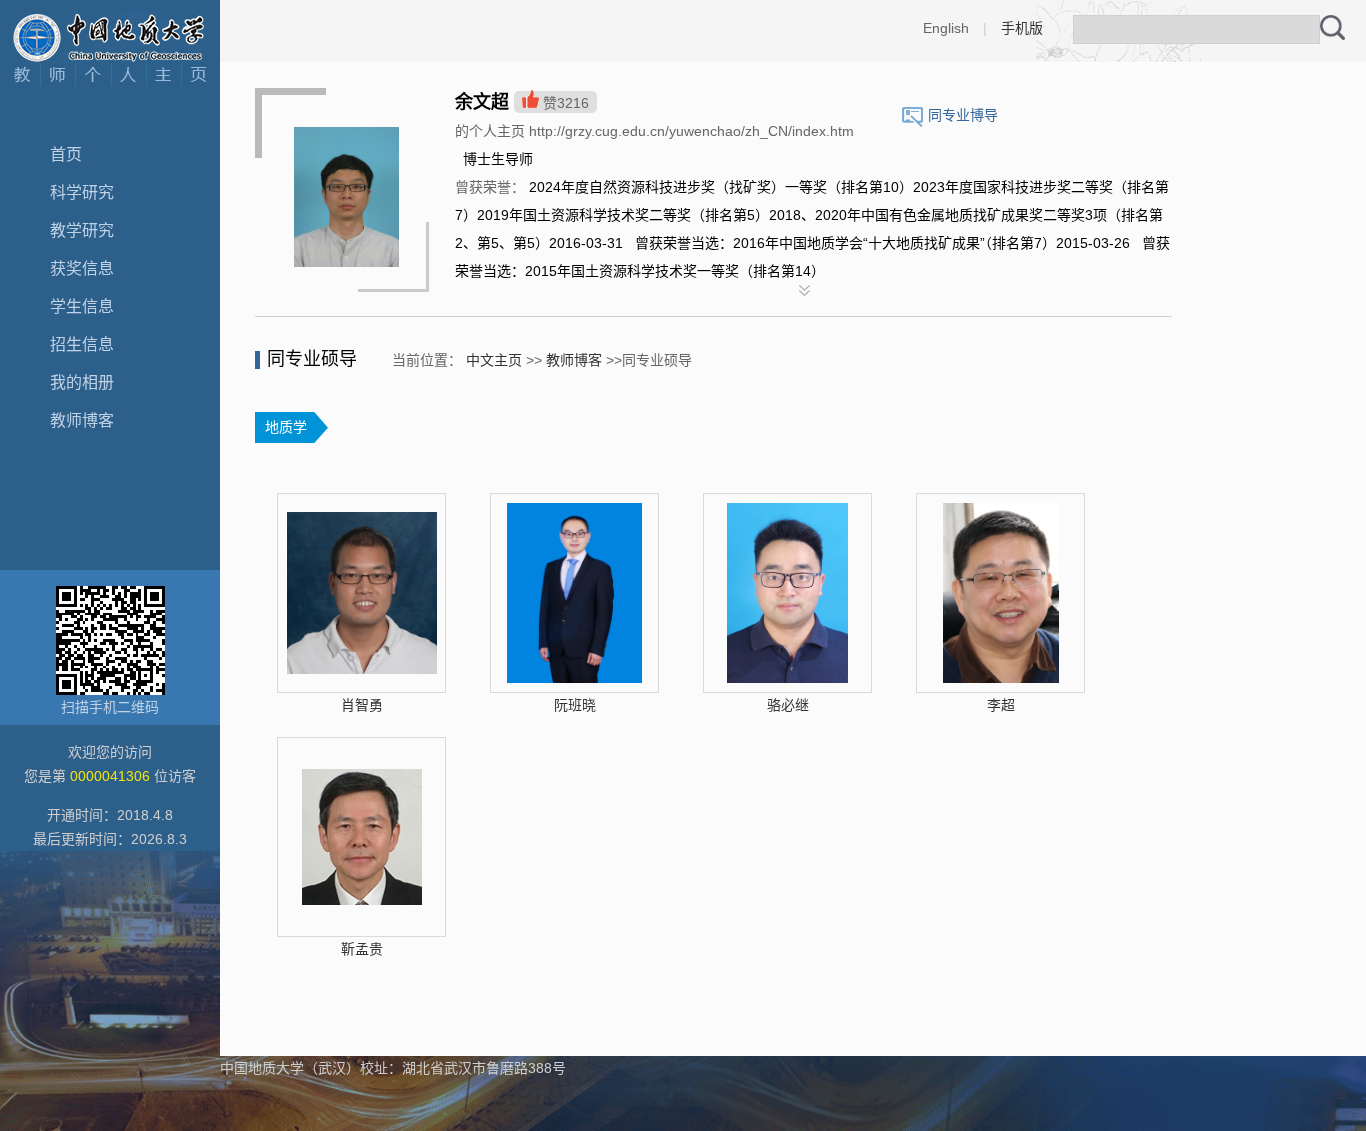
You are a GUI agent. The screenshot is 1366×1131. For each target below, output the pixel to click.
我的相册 (82, 382)
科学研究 (82, 192)
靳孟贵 (362, 949)
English (946, 28)
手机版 (1022, 28)
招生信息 (82, 344)
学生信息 (82, 306)
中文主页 (494, 360)
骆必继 (788, 705)
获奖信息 (82, 268)
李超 (1001, 705)
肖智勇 (362, 705)
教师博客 (82, 420)
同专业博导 (963, 115)
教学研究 (82, 230)
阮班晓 (575, 705)
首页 (66, 154)
